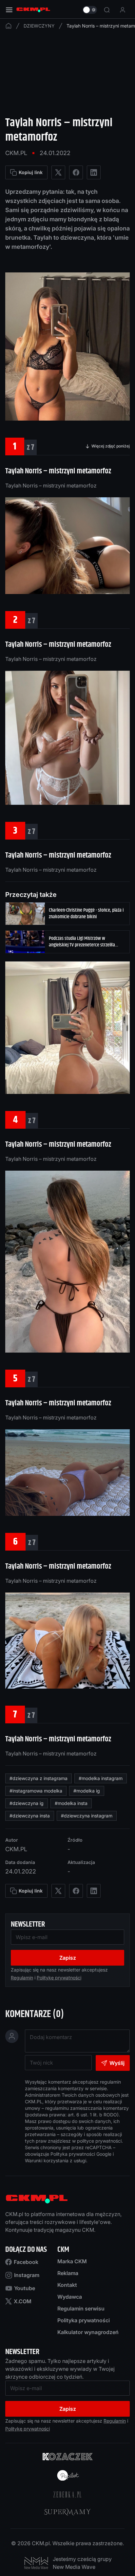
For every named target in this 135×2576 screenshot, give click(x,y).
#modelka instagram (101, 1778)
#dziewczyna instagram (87, 1816)
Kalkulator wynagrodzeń (88, 2332)
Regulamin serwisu (81, 2308)
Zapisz (68, 1958)
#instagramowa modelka (36, 1791)
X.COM (23, 2301)
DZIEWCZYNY (39, 26)
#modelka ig (87, 1791)
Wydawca (70, 2297)
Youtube (25, 2288)
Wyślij (117, 2063)
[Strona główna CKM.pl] (33, 10)
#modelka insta (71, 1803)
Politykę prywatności (59, 1978)
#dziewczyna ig (27, 1803)
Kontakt (67, 2285)
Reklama (68, 2273)
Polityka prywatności (84, 2320)
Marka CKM (72, 2261)
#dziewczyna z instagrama (39, 1778)
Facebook (26, 2262)
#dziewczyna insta (30, 1816)
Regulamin (22, 1978)
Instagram (27, 2275)
